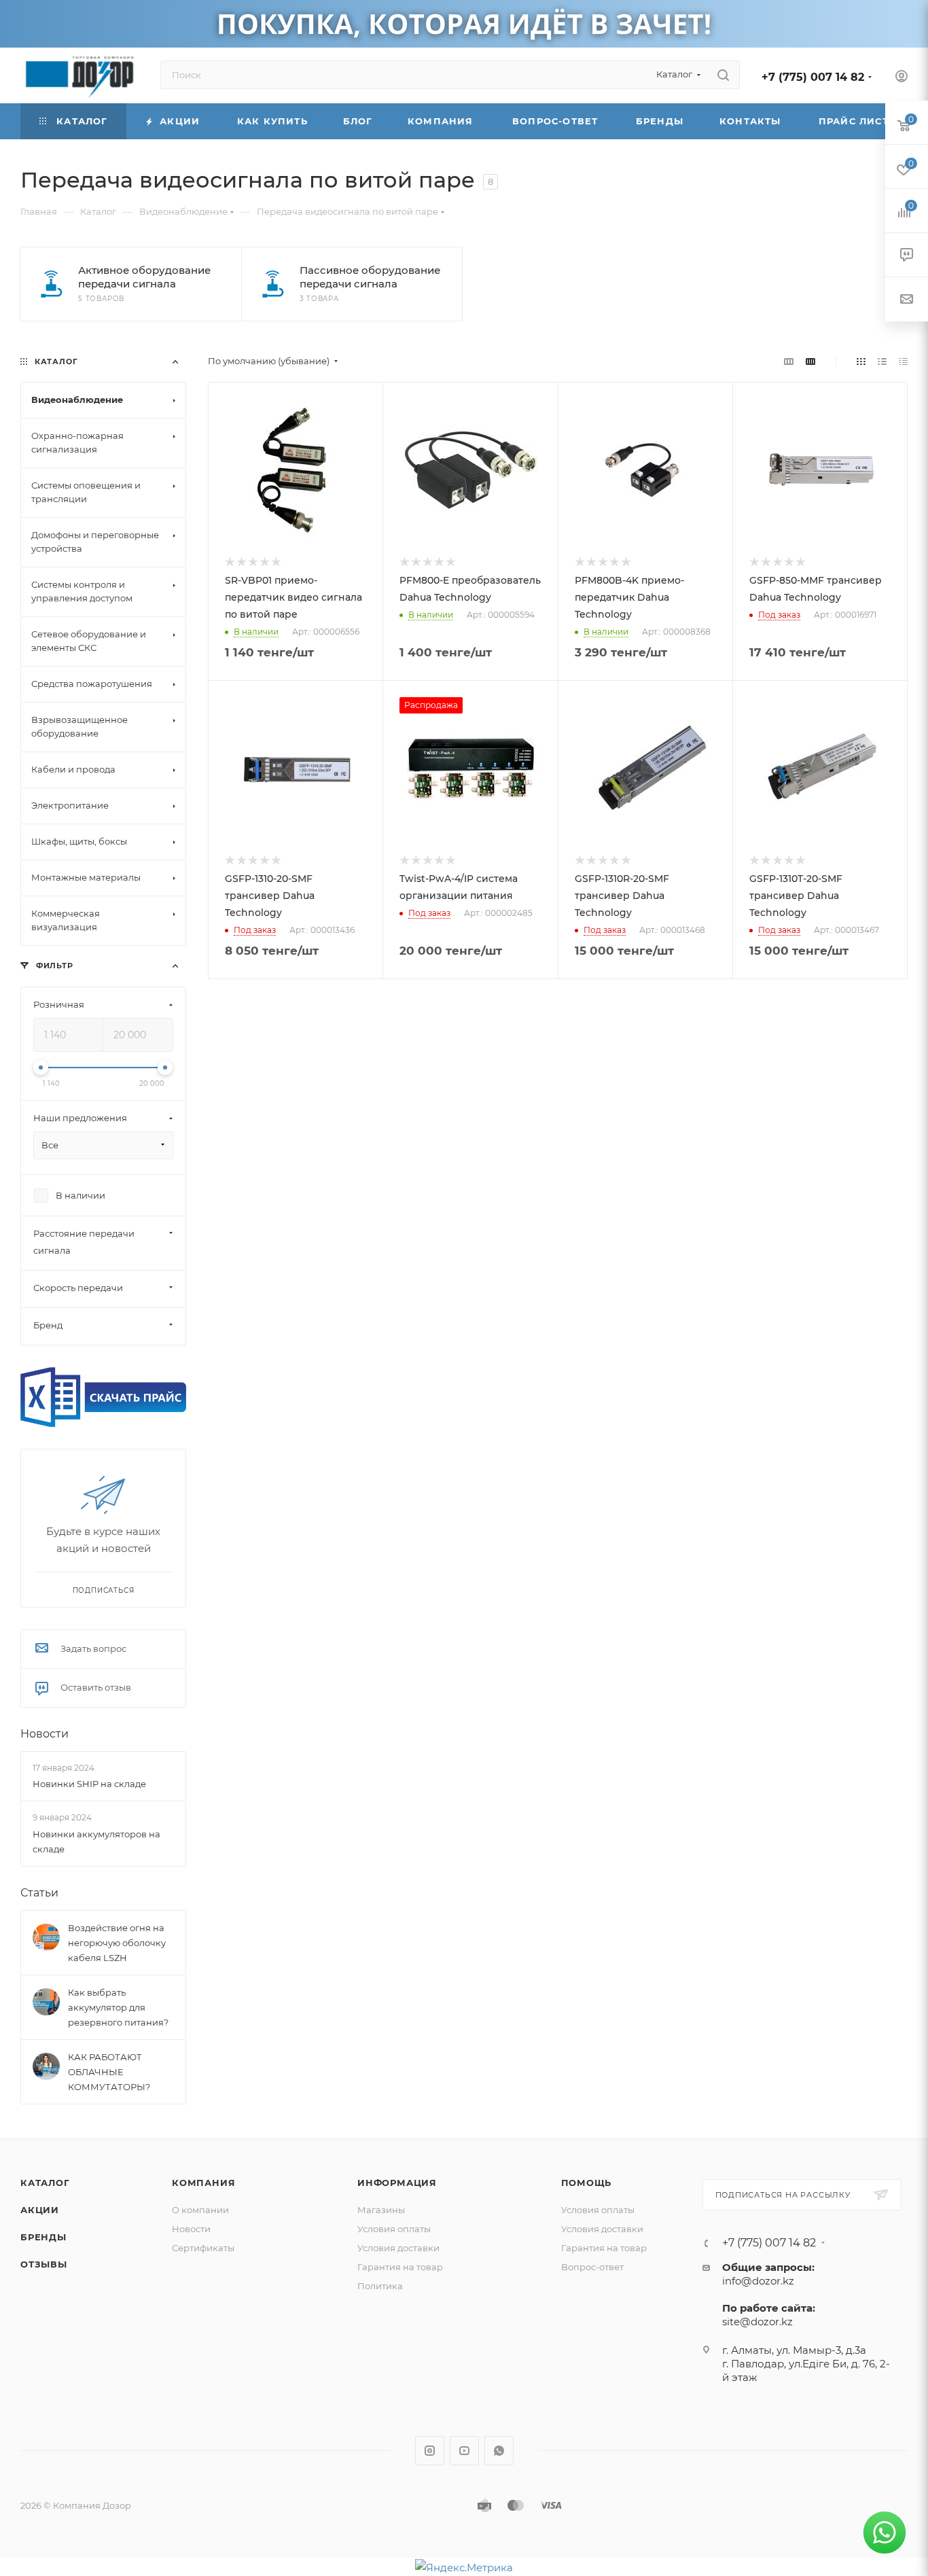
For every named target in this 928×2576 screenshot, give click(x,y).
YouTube (464, 2451)
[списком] (882, 361)
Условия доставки (398, 2248)
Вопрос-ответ (592, 2267)
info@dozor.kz (758, 2281)
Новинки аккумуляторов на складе (96, 1841)
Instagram (430, 2451)
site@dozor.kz (757, 2322)
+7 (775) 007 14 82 (813, 77)
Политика (380, 2286)
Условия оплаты (394, 2229)
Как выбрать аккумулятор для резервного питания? (118, 2007)
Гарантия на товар (400, 2267)
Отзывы (44, 2264)
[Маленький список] (789, 361)
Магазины (381, 2210)
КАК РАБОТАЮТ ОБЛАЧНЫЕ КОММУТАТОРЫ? (109, 2072)
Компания (203, 2183)
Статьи (39, 1893)
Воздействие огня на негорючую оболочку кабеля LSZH (117, 1943)
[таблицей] (903, 361)
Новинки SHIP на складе (89, 1784)
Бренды (43, 2237)
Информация (397, 2183)
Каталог (45, 2183)
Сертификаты (203, 2248)
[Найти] (723, 75)
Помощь (587, 2183)
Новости (44, 1734)
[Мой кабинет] (902, 78)
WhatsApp (499, 2451)
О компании (200, 2210)
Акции (40, 2210)
